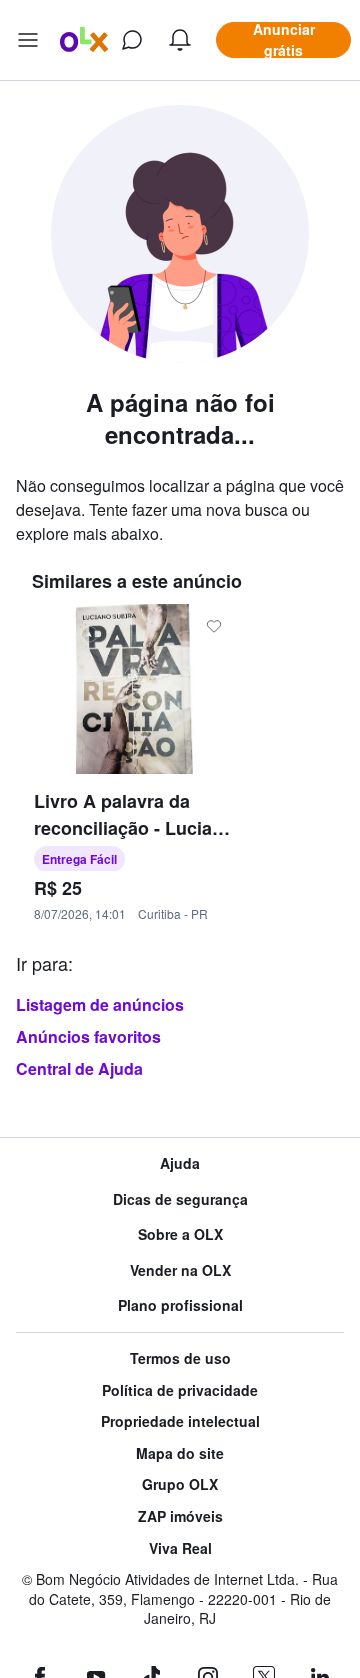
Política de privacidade (180, 1390)
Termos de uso (180, 1358)
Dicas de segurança (180, 1199)
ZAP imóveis (180, 1516)
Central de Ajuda (79, 1068)
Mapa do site (180, 1453)
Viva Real (180, 1548)
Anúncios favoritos (88, 1036)
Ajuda (180, 1163)
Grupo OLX (180, 1484)
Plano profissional (180, 1305)
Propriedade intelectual (180, 1421)
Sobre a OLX (180, 1234)
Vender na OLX (180, 1270)
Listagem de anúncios (100, 1004)
